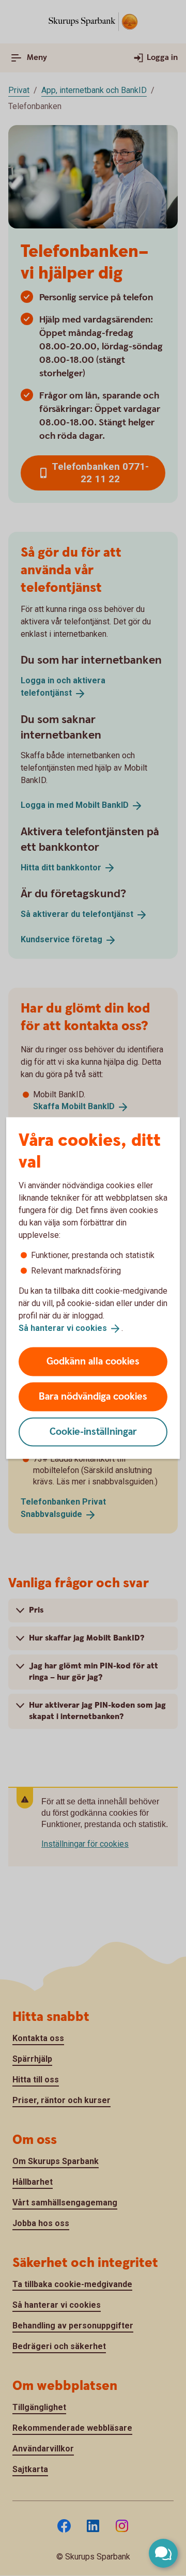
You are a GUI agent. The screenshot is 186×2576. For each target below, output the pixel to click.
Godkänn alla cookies (93, 1361)
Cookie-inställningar (93, 1431)
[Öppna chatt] (163, 2553)
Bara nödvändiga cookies (93, 1396)
